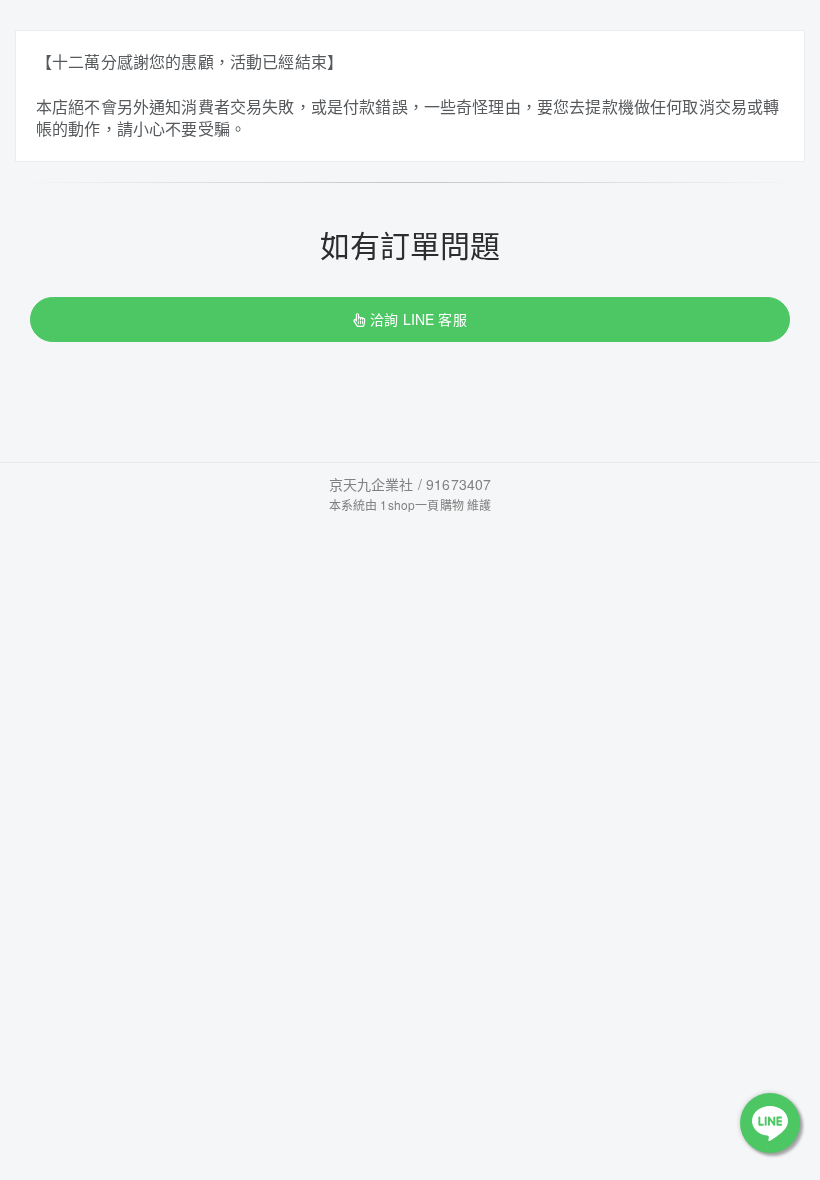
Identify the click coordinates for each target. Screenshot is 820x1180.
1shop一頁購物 (421, 504)
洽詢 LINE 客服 (418, 319)
